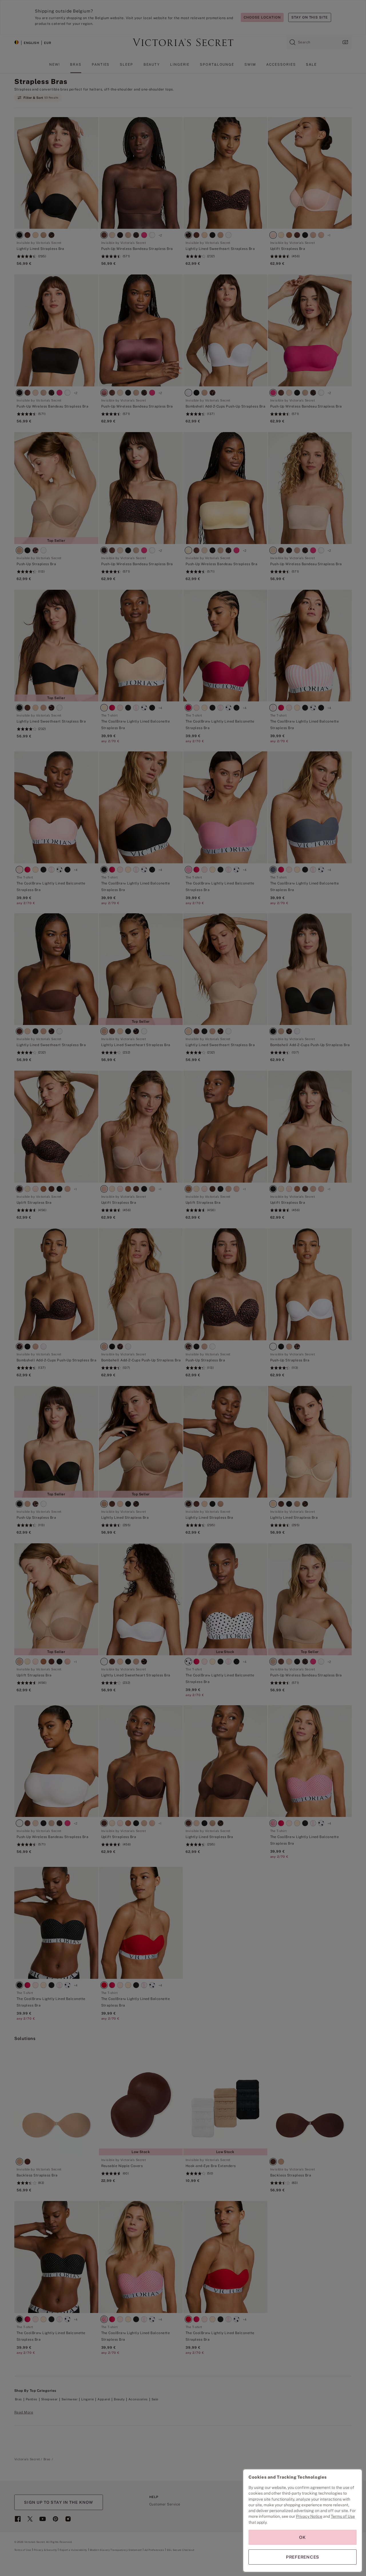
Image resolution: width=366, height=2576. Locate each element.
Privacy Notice (309, 2516)
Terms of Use (343, 2516)
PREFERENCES (303, 2557)
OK (303, 2537)
